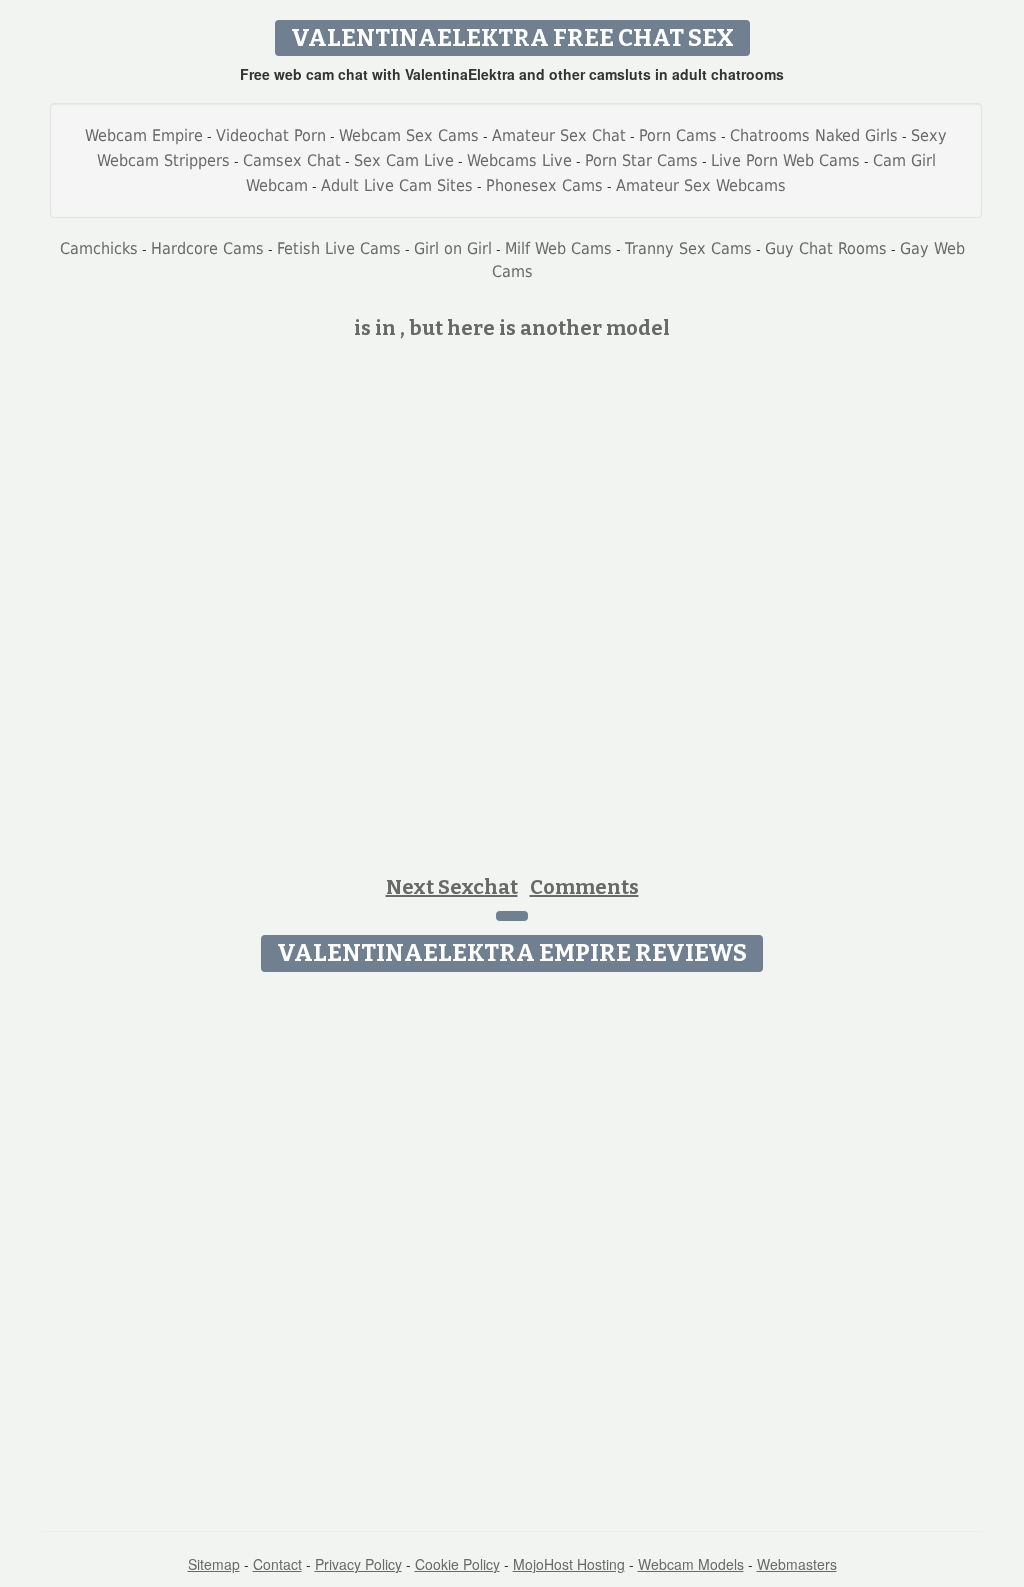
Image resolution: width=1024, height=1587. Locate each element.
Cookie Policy (457, 1564)
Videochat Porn (271, 135)
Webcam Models (691, 1564)
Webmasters (797, 1564)
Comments (584, 887)
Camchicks (99, 248)
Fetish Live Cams (339, 248)
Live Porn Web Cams (785, 160)
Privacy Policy (358, 1564)
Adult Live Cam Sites (397, 185)
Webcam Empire (144, 135)
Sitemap (214, 1564)
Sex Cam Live (404, 160)
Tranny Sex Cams (688, 248)
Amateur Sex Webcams (701, 185)
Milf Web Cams (558, 248)
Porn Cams (678, 135)
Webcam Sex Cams (409, 135)
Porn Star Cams (641, 160)
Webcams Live (519, 160)
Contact (277, 1564)
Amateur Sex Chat (559, 135)
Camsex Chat (292, 160)
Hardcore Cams (207, 248)
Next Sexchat (452, 887)
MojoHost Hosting (569, 1564)
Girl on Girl (453, 248)
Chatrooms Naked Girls (814, 135)
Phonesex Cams (544, 185)
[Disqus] (512, 1232)
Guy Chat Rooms (826, 248)
